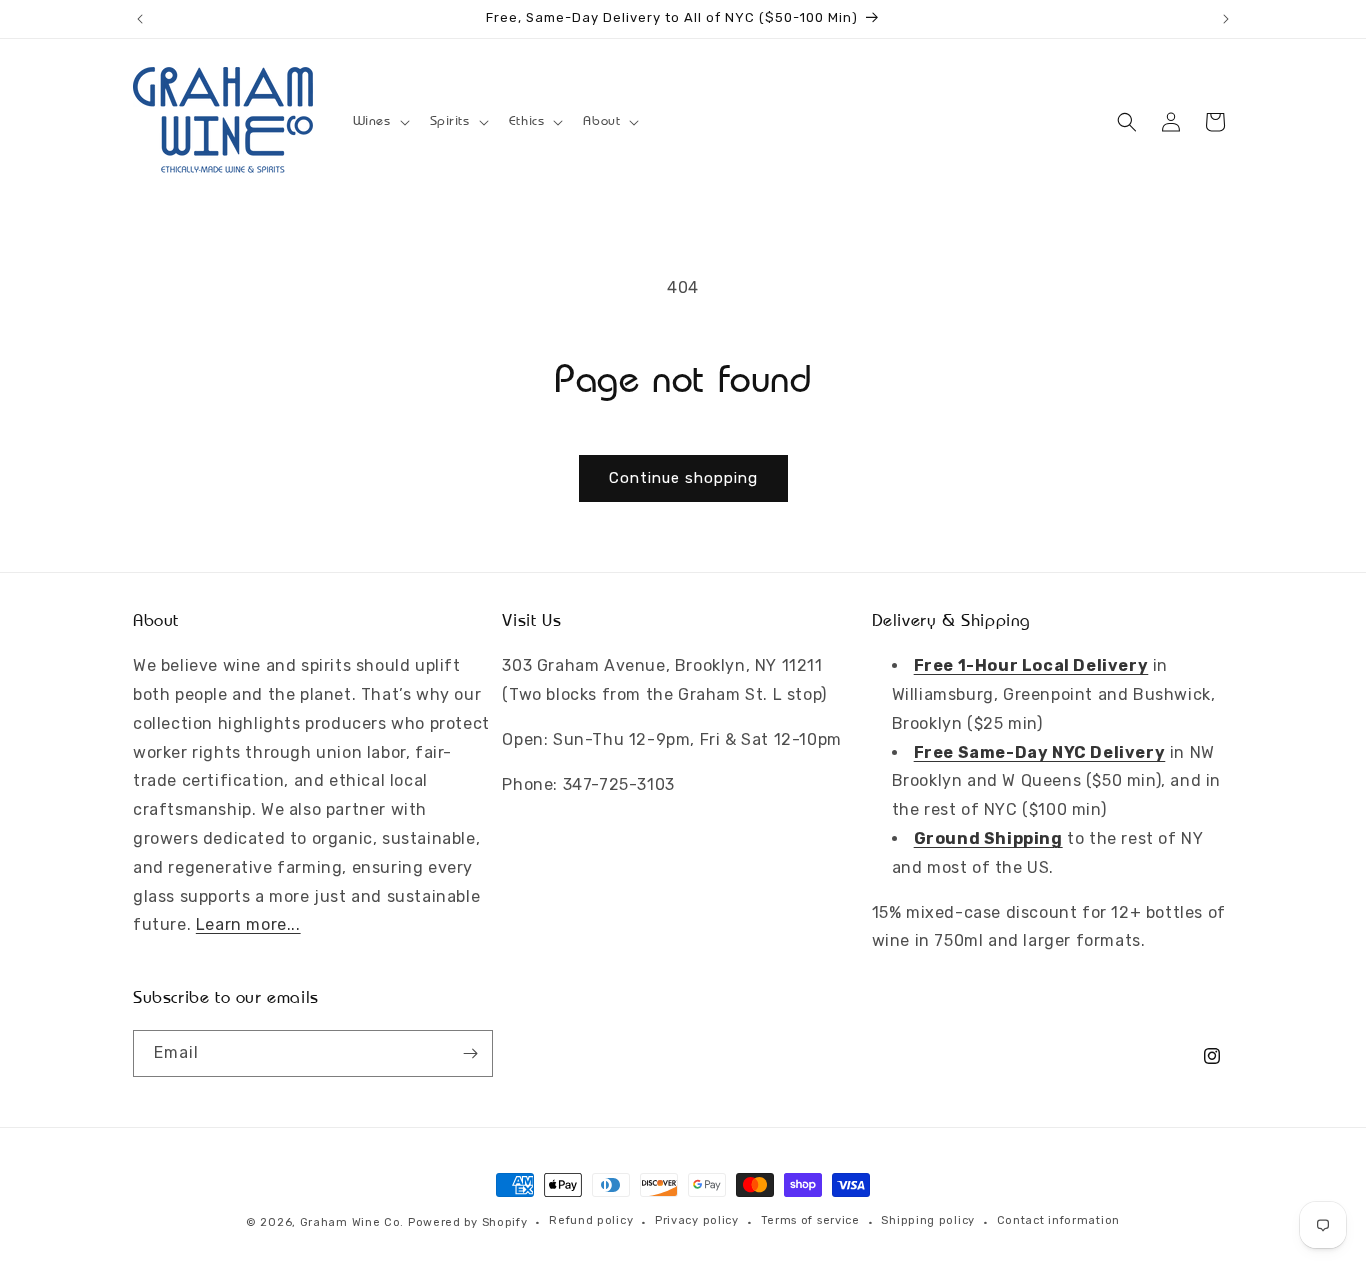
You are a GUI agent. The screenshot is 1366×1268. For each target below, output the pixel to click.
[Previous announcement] (140, 19)
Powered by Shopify (468, 1222)
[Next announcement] (1226, 19)
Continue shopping (683, 478)
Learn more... (248, 924)
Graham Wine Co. (352, 1222)
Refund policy (591, 1220)
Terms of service (810, 1220)
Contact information (1058, 1220)
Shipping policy (928, 1220)
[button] (379, 121)
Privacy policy (697, 1220)
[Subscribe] (470, 1053)
